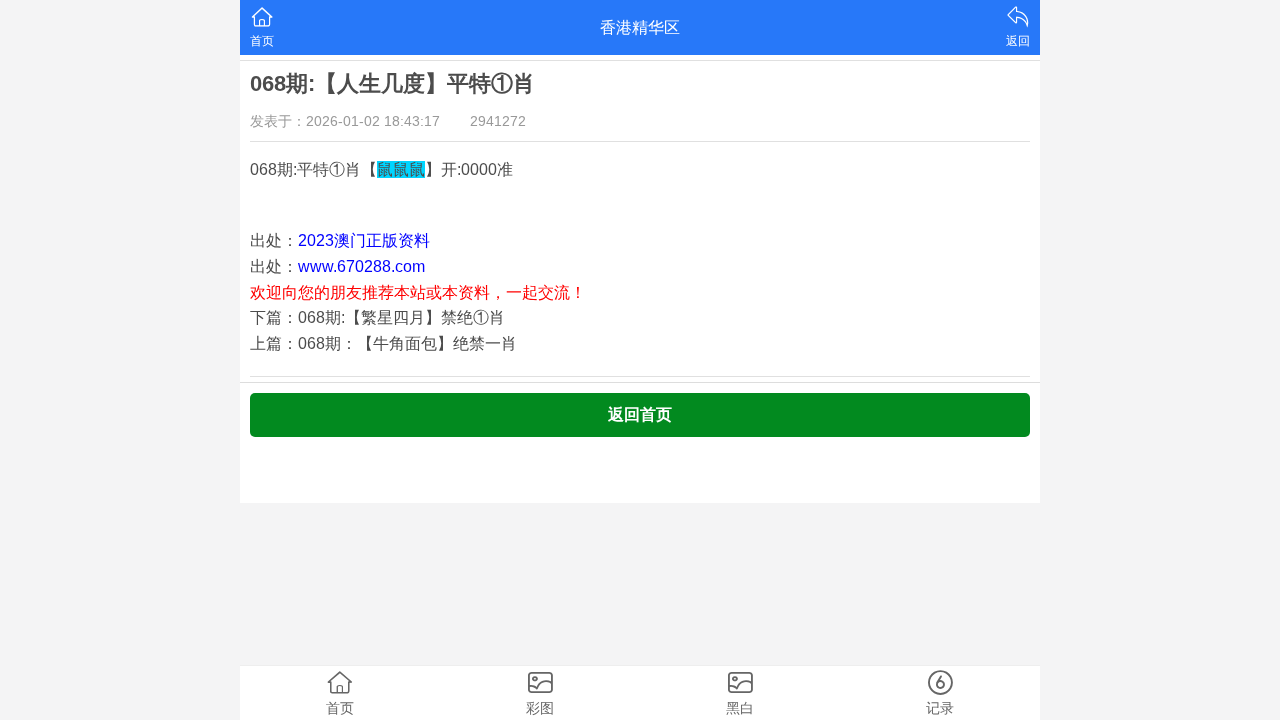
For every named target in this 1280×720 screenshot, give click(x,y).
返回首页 (640, 414)
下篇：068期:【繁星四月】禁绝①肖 (377, 317)
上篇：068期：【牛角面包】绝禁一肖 (383, 343)
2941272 (498, 121)
